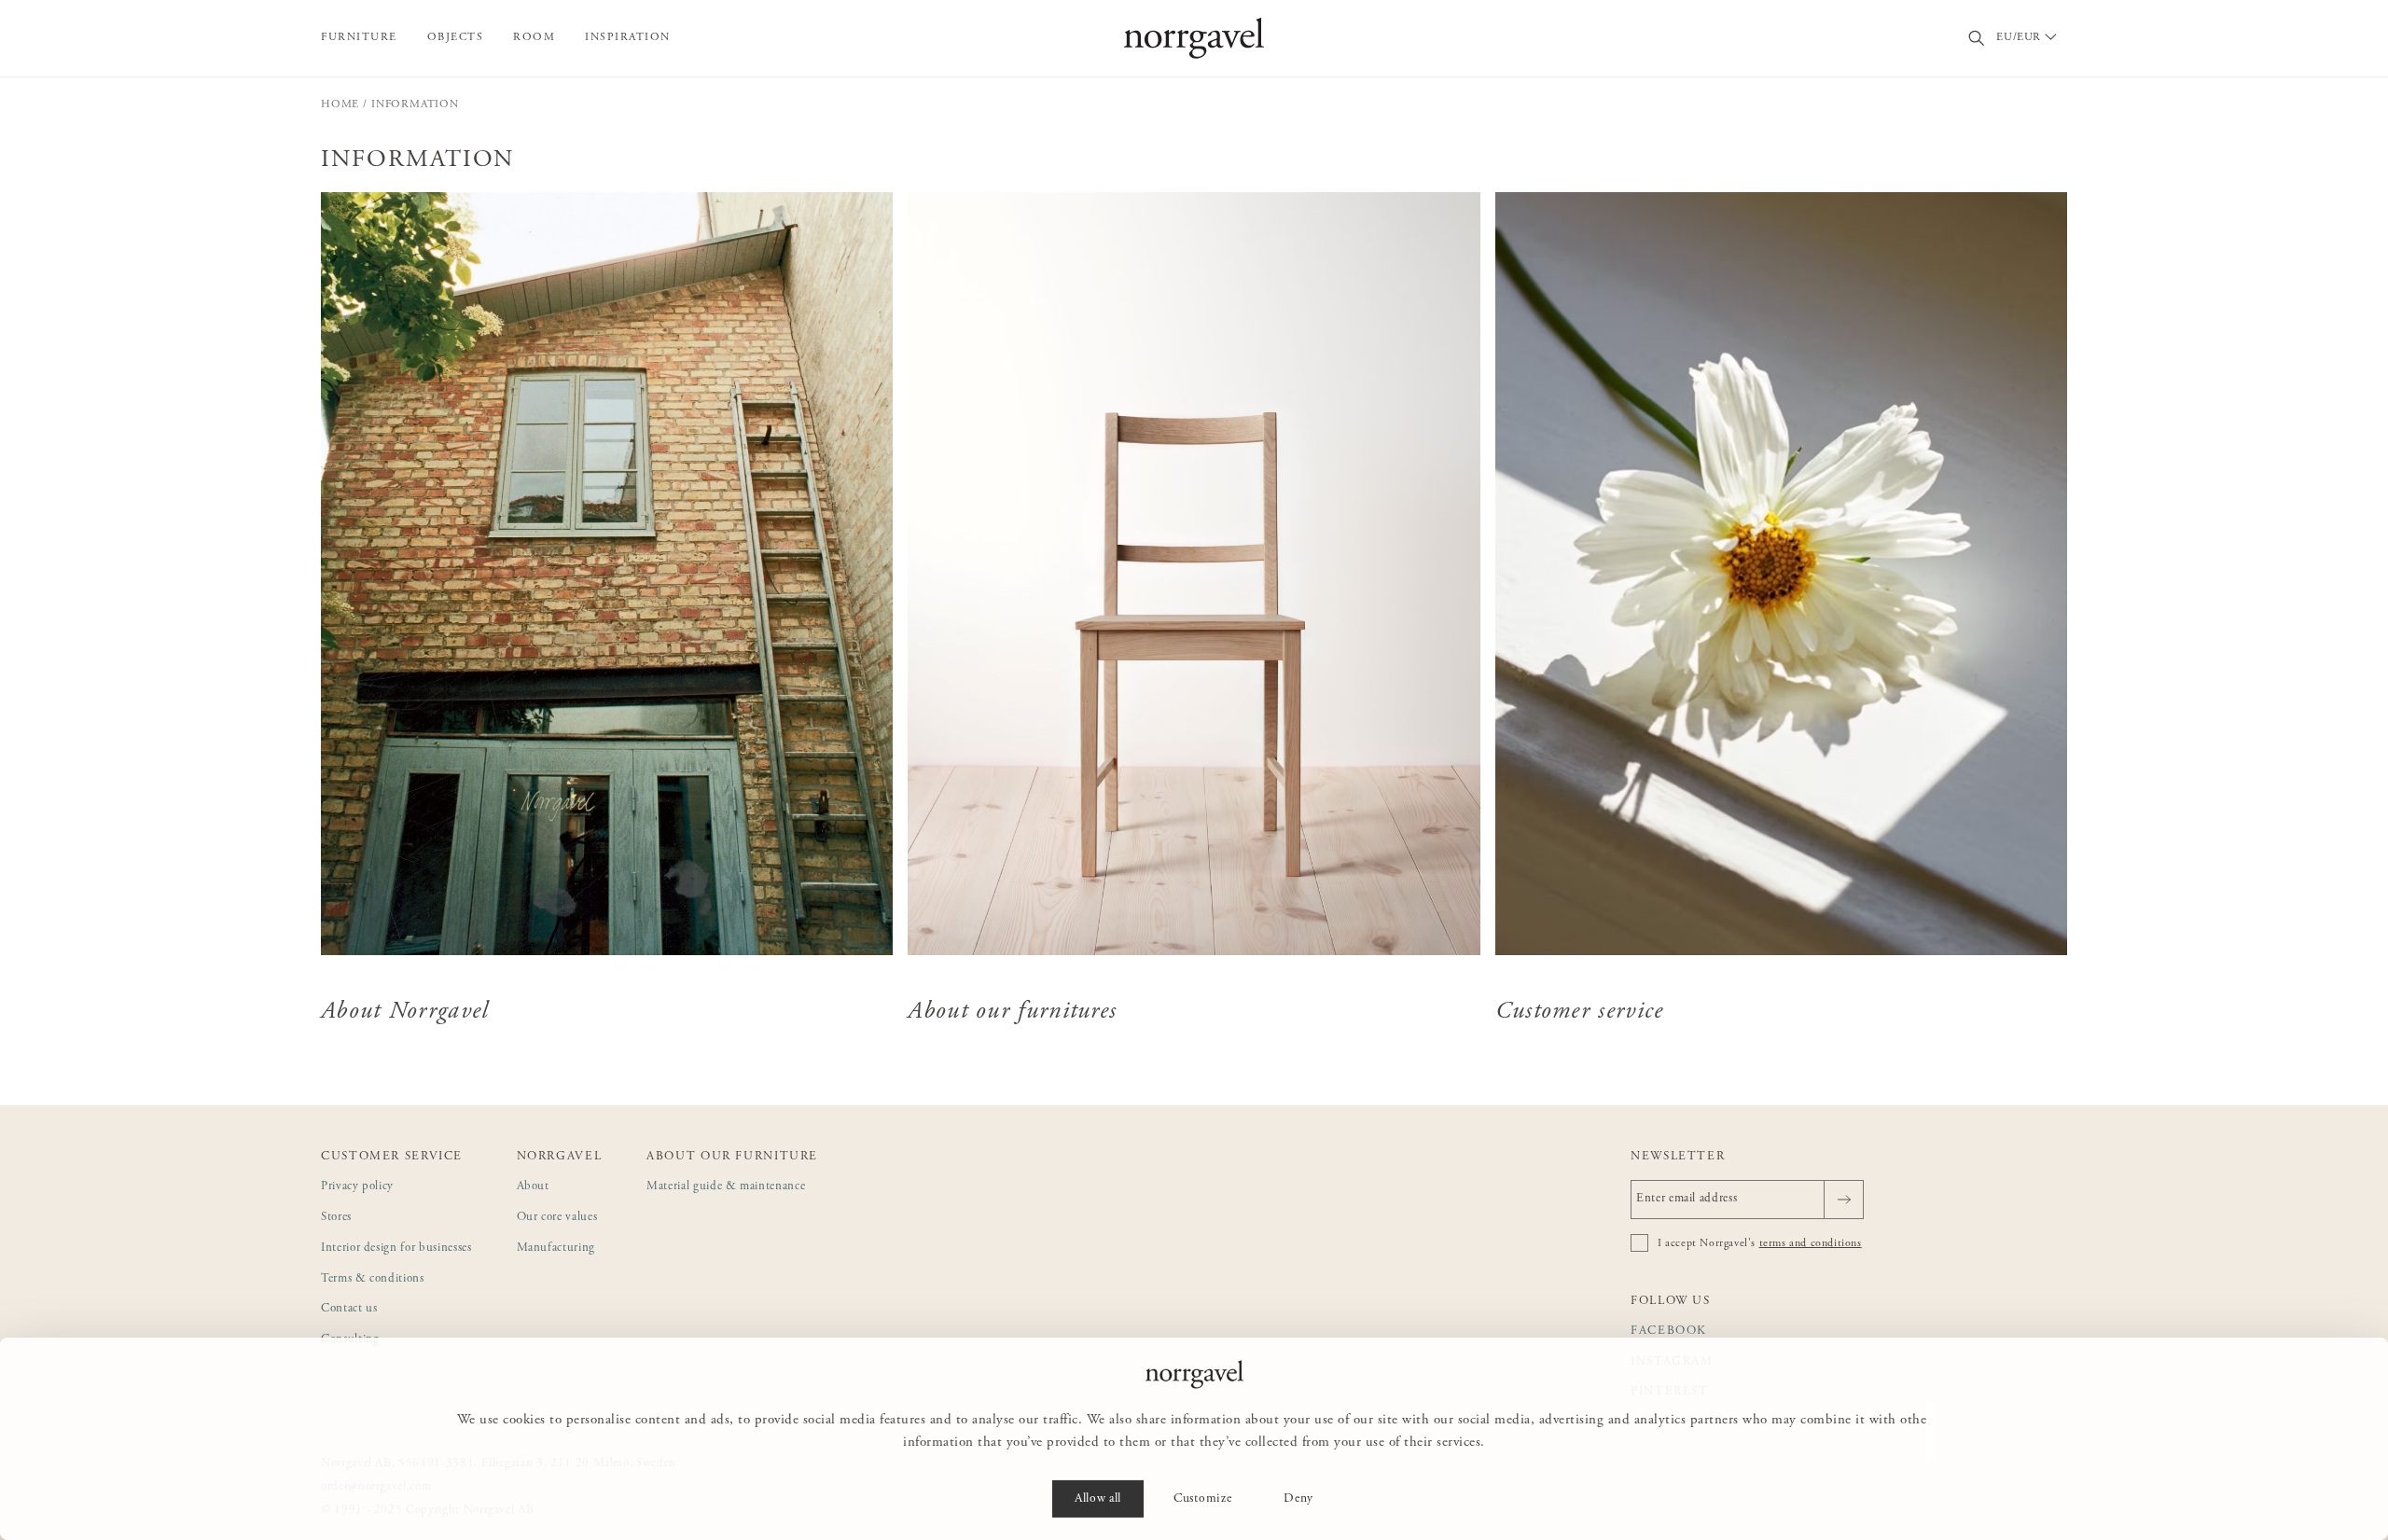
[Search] (1977, 39)
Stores (336, 1218)
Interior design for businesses (396, 1249)
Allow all (1098, 1499)
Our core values (557, 1218)
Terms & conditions (373, 1279)
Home (340, 104)
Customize (1202, 1499)
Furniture (359, 37)
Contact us (349, 1309)
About (533, 1187)
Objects (456, 37)
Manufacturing (556, 1249)
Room (534, 37)
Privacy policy (357, 1187)
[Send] (1844, 1200)
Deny (1298, 1499)
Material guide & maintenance (726, 1187)
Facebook (1669, 1332)
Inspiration (628, 37)
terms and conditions (1811, 1243)
